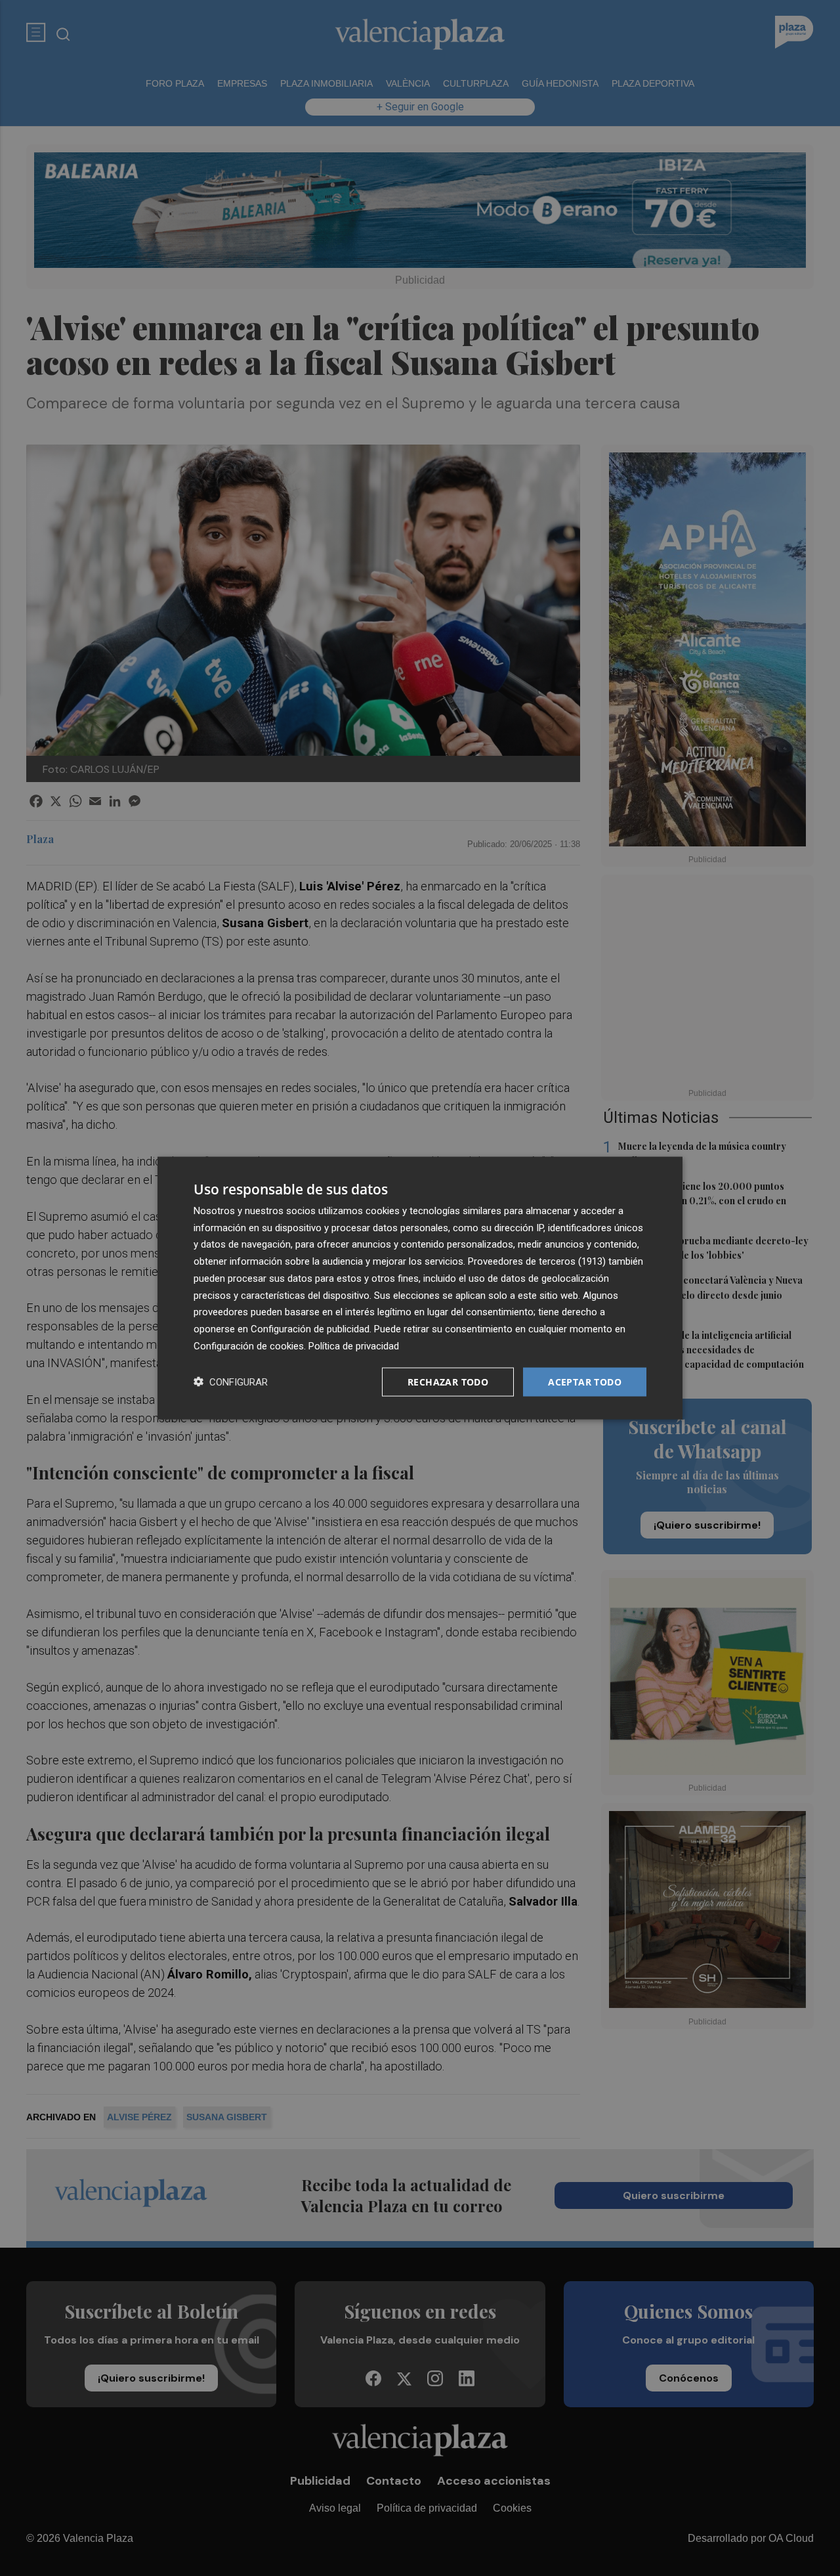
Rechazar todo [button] (448, 1381)
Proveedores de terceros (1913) (537, 1261)
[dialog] (420, 1288)
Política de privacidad (354, 1345)
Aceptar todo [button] (585, 1381)
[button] (231, 1382)
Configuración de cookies (249, 1345)
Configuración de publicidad (310, 1329)
